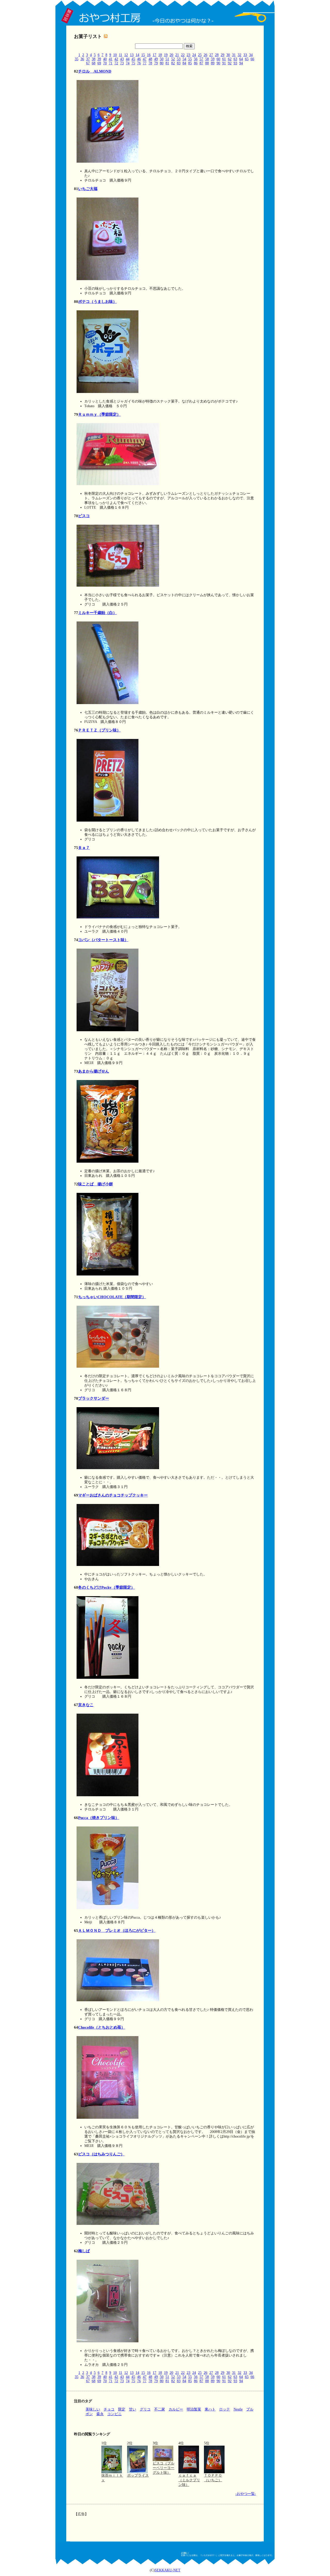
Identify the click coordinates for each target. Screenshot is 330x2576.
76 (139, 63)
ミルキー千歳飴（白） (97, 613)
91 (224, 63)
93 (235, 63)
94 (241, 63)
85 (190, 63)
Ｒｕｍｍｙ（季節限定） (99, 414)
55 (190, 59)
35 (77, 59)
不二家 (160, 2409)
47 (145, 59)
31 (234, 55)
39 (99, 59)
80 (162, 63)
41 (111, 59)
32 (240, 55)
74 (128, 63)
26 (205, 55)
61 (224, 59)
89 (213, 63)
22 (183, 55)
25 (200, 55)
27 (211, 55)
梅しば (84, 2251)
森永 (100, 2414)
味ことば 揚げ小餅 (96, 1184)
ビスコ (84, 516)
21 (177, 55)
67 (88, 63)
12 (126, 55)
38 (94, 59)
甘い (133, 2409)
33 (245, 55)
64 (241, 59)
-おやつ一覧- (246, 2494)
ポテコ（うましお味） (97, 302)
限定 (122, 2409)
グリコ (145, 2409)
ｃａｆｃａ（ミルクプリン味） (189, 2480)
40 (105, 59)
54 (184, 59)
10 (115, 55)
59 (213, 59)
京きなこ (86, 1705)
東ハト (210, 2409)
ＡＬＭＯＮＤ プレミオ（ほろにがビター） (117, 1931)
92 (230, 63)
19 (166, 55)
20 (171, 55)
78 (150, 63)
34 (251, 55)
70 (105, 63)
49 (156, 59)
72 (116, 63)
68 (94, 63)
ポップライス (138, 2475)
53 (179, 59)
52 (173, 59)
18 (160, 55)
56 (196, 59)
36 (82, 59)
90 (218, 63)
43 (122, 59)
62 (230, 59)
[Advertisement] (164, 2525)
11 (121, 55)
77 (145, 63)
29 (222, 55)
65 (247, 59)
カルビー (176, 2409)
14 (137, 55)
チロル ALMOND (95, 71)
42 (116, 59)
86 (196, 63)
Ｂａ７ (84, 848)
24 (194, 55)
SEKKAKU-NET (168, 2570)
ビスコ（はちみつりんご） (101, 2154)
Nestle (238, 2409)
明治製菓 (194, 2409)
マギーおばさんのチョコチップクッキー (113, 1495)
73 (122, 63)
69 (99, 63)
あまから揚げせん (94, 1071)
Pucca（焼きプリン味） (99, 1818)
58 (207, 59)
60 (218, 59)
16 (149, 55)
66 (252, 59)
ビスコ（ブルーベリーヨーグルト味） (163, 2468)
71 (111, 63)
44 (128, 59)
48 (150, 59)
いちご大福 (88, 189)
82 (173, 63)
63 (235, 59)
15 (143, 55)
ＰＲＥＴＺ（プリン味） (99, 730)
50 (162, 59)
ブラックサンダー (94, 1398)
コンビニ (114, 2414)
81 (167, 63)
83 (179, 63)
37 (88, 59)
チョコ (109, 2409)
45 (133, 59)
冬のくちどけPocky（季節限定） (106, 1587)
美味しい (93, 2409)
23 (188, 55)
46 (139, 59)
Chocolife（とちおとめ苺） (102, 2027)
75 (133, 63)
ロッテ (225, 2409)
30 (228, 55)
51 (167, 59)
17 (154, 55)
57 (201, 59)
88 (207, 63)
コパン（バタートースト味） (103, 940)
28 (217, 55)
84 (184, 63)
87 (201, 63)
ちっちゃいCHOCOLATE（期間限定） (112, 1297)
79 (156, 63)
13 (132, 55)
